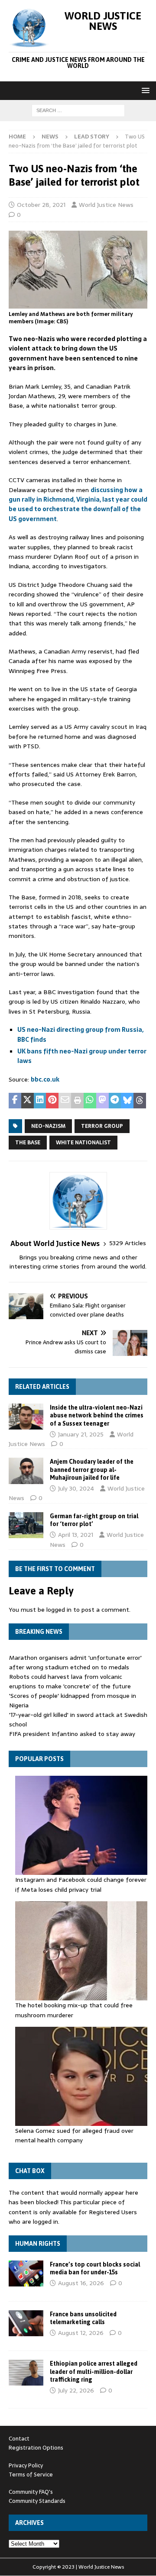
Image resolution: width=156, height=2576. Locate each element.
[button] (144, 90)
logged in (59, 1610)
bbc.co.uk (45, 1079)
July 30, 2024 (76, 1488)
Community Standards (37, 2501)
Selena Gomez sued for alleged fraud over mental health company (74, 2135)
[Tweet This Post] (28, 1101)
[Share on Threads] (140, 1101)
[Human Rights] (26, 2273)
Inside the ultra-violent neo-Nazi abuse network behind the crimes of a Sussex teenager (97, 1415)
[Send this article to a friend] (65, 1101)
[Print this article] (77, 1101)
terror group (102, 1126)
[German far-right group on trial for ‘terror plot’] (26, 1525)
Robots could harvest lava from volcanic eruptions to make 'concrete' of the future (70, 1681)
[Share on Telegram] (115, 1101)
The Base (28, 1143)
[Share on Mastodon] (102, 1101)
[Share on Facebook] (15, 1101)
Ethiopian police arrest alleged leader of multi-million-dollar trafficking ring (94, 2371)
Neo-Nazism (48, 1126)
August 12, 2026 (81, 2333)
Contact (19, 2439)
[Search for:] (78, 110)
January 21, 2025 (81, 1434)
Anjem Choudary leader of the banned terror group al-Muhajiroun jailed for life (92, 1469)
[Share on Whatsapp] (90, 1101)
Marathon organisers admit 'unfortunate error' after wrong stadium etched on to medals (75, 1662)
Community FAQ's (31, 2492)
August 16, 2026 (81, 2283)
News (50, 137)
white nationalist (83, 1143)
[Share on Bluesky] (127, 1101)
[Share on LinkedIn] (40, 1101)
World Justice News (106, 205)
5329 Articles (128, 1243)
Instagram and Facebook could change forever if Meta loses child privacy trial (81, 1884)
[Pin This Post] (52, 1101)
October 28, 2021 (41, 205)
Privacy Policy (26, 2465)
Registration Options (36, 2448)
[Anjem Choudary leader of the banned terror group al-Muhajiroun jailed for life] (26, 1471)
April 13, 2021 (76, 1535)
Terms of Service (31, 2475)
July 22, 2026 (76, 2390)
